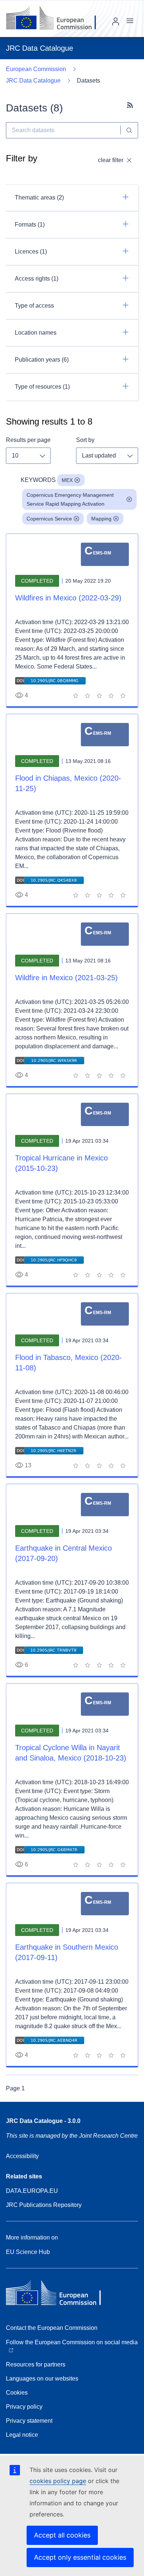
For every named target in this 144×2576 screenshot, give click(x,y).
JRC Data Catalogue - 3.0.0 (43, 2121)
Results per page (28, 440)
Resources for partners (36, 2364)
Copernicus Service (49, 519)
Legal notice (22, 2435)
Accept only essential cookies (80, 2557)
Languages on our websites (42, 2379)
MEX (67, 480)
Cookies (17, 2393)
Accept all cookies (62, 2535)
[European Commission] (57, 19)
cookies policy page (58, 2481)
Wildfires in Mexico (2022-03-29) (68, 598)
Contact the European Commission (52, 2328)
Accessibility (22, 2156)
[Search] (129, 130)
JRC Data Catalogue (33, 81)
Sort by (85, 440)
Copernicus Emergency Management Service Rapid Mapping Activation (70, 499)
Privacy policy (24, 2407)
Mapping (101, 519)
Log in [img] (116, 21)
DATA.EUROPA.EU (32, 2191)
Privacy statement (29, 2421)
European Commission (36, 69)
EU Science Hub (28, 2252)
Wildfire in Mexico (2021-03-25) (66, 978)
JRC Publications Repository (44, 2205)
